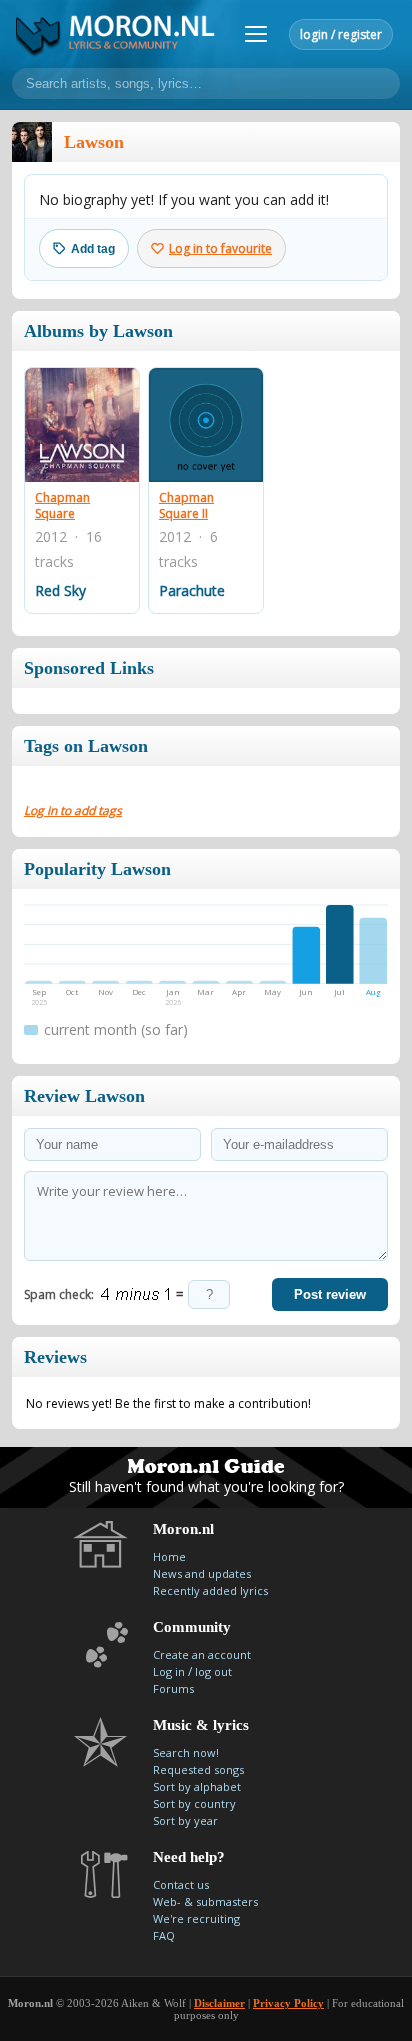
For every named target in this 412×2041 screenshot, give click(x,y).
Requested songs (198, 1769)
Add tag (93, 249)
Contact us (181, 1884)
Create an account (202, 1654)
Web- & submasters (205, 1901)
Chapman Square (62, 505)
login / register (341, 34)
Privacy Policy (288, 2003)
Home (169, 1556)
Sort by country (194, 1803)
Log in (169, 1671)
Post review (330, 1294)
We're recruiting (196, 1918)
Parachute (192, 590)
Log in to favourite (220, 248)
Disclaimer (219, 2003)
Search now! (186, 1752)
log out (213, 1671)
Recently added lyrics (210, 1590)
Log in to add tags (73, 810)
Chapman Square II (186, 505)
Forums (173, 1688)
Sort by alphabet (197, 1786)
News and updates (202, 1573)
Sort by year (185, 1820)
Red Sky (60, 590)
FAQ (164, 1935)
